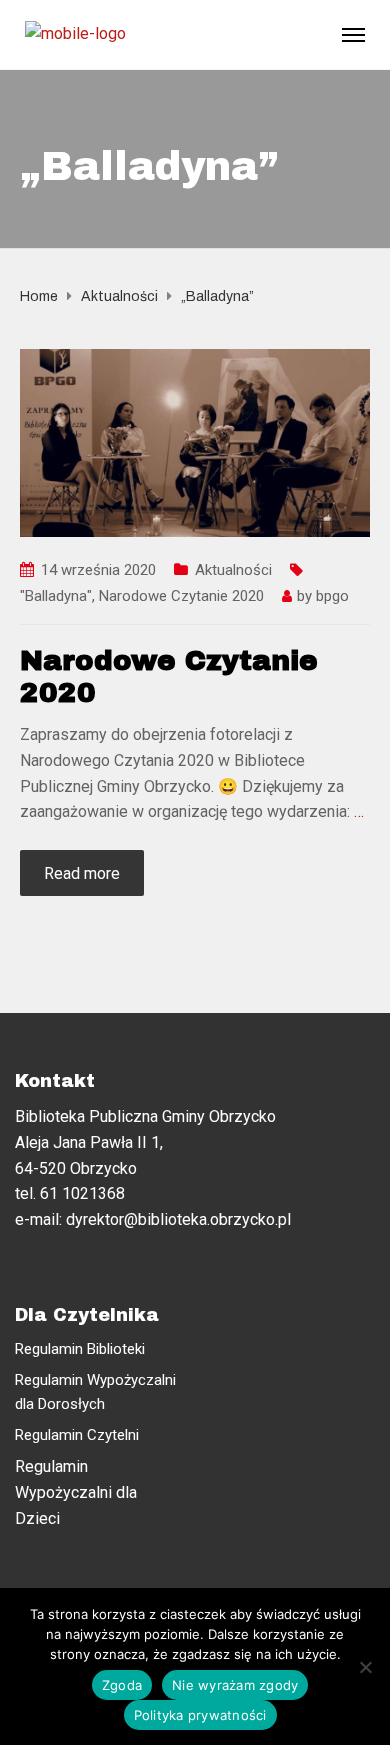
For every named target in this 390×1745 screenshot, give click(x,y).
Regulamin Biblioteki (80, 1349)
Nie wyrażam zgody (235, 1685)
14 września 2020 (98, 570)
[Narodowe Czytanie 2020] (195, 441)
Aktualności (233, 570)
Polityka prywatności (200, 1715)
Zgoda (122, 1685)
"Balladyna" (56, 596)
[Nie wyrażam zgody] (365, 1667)
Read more (82, 873)
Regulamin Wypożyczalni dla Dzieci (76, 1492)
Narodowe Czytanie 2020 (181, 596)
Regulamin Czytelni (77, 1435)
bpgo (332, 596)
